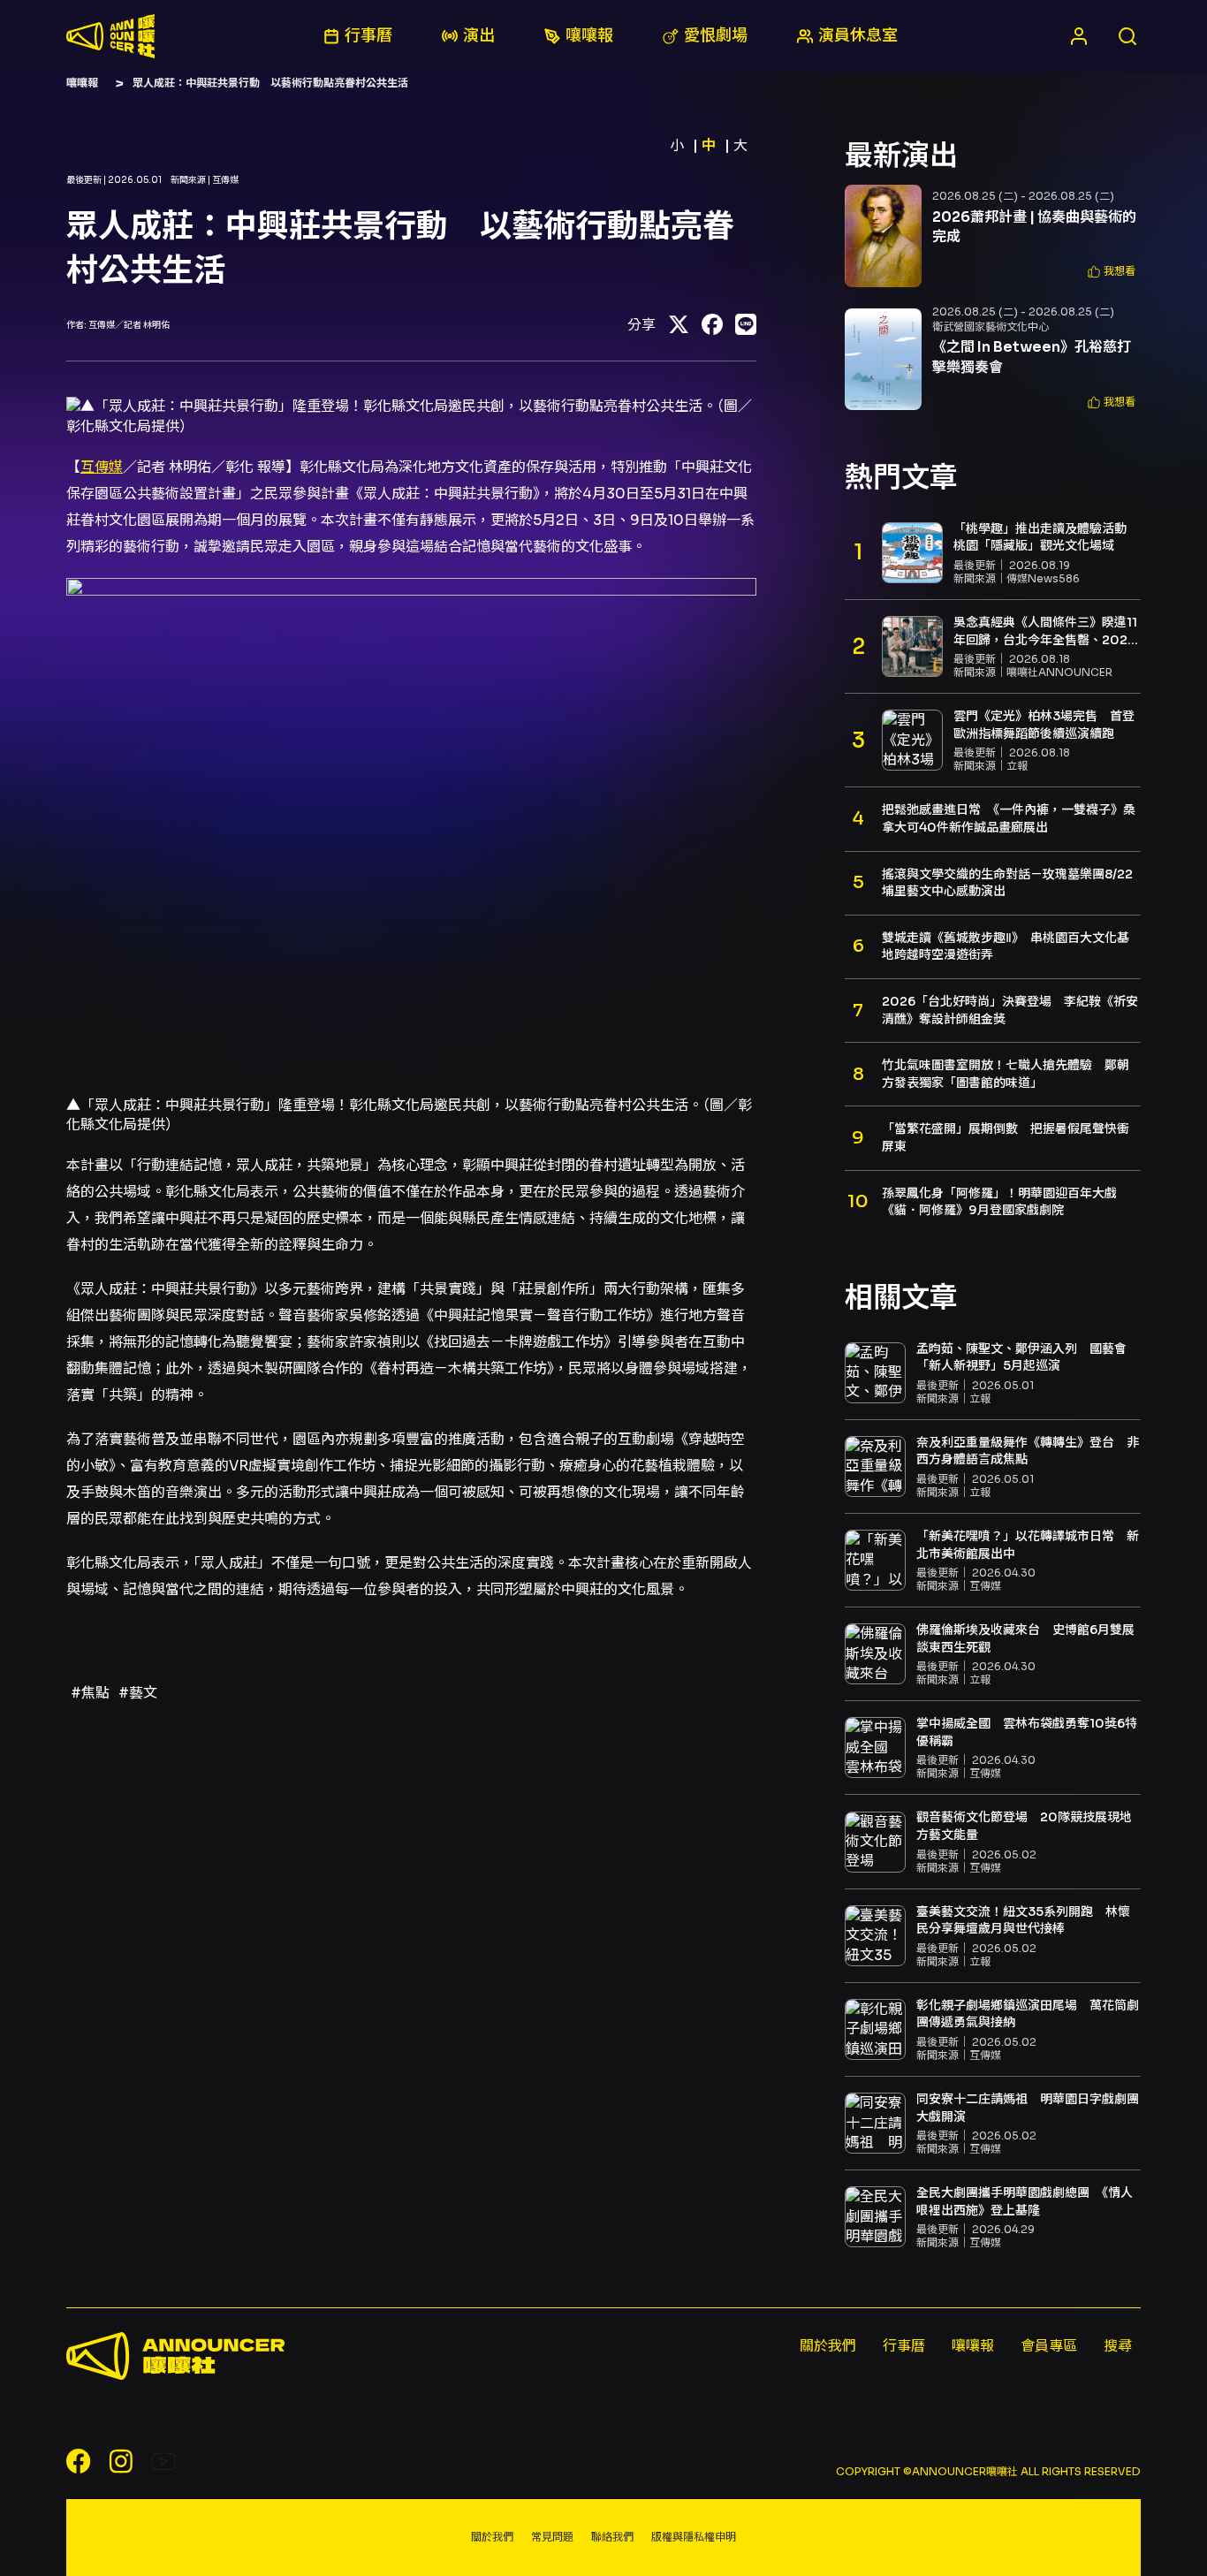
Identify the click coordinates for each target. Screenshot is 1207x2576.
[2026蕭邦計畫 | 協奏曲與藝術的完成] (883, 236)
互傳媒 (102, 467)
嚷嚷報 (82, 83)
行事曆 (904, 2346)
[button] (1112, 272)
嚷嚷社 (110, 36)
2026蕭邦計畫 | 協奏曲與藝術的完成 (1034, 227)
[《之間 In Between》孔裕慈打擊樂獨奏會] (883, 360)
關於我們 (828, 2346)
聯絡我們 (612, 2537)
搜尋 (1118, 2346)
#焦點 (90, 1693)
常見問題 (552, 2537)
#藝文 (138, 1693)
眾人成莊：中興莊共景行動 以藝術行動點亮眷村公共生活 (270, 83)
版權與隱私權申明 (694, 2537)
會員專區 (1049, 2346)
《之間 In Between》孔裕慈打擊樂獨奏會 (1032, 357)
